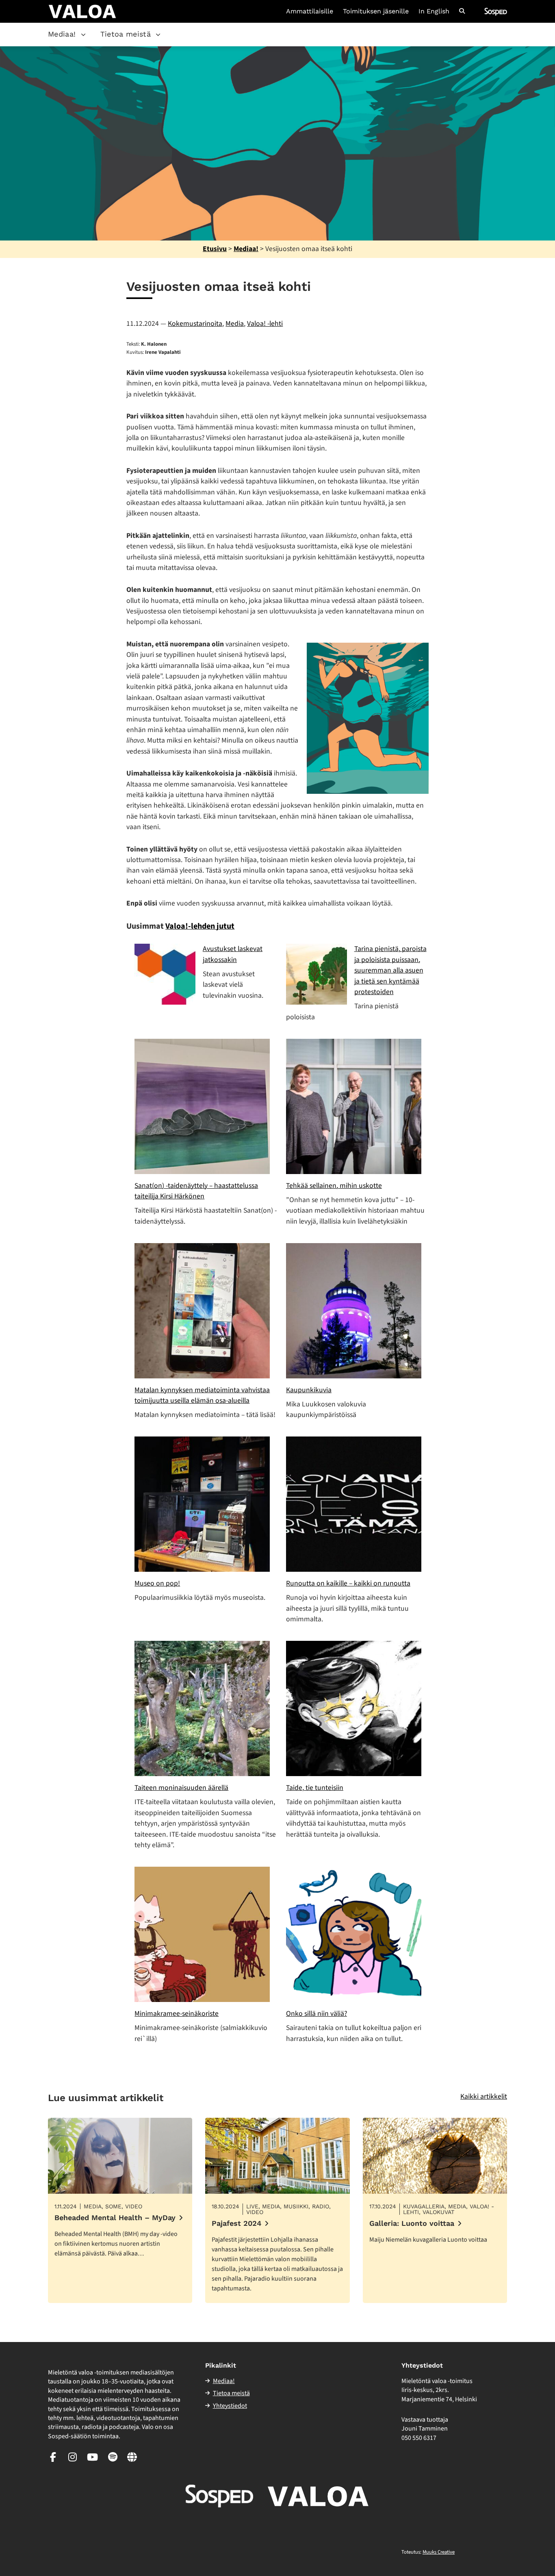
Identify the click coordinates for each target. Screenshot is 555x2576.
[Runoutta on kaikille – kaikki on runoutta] (354, 1504)
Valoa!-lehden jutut (200, 926)
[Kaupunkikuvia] (354, 1311)
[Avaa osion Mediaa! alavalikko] (83, 35)
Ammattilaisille (310, 11)
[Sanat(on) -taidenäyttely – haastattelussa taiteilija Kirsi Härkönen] (202, 1106)
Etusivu (215, 249)
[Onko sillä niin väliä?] (354, 1934)
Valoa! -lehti (265, 324)
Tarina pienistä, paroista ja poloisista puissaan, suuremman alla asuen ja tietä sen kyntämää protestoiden (390, 970)
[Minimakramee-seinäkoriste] (202, 1934)
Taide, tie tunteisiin (315, 1788)
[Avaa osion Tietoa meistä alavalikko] (158, 35)
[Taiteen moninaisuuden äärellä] (202, 1708)
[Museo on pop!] (202, 1504)
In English (434, 11)
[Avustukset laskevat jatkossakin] (165, 974)
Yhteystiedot (230, 2406)
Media (235, 324)
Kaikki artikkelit (484, 2096)
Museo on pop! (157, 1583)
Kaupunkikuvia (309, 1390)
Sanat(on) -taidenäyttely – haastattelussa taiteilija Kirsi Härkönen (196, 1191)
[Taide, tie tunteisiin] (354, 1708)
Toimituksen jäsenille (376, 11)
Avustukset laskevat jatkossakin (233, 954)
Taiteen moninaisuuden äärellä (181, 1788)
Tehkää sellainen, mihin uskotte (334, 1186)
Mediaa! (62, 34)
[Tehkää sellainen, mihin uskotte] (354, 1106)
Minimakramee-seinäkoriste (177, 2014)
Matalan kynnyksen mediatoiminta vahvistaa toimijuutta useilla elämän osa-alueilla (202, 1395)
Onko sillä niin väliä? (317, 2014)
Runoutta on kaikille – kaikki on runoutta (348, 1583)
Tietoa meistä (126, 34)
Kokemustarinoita (195, 324)
